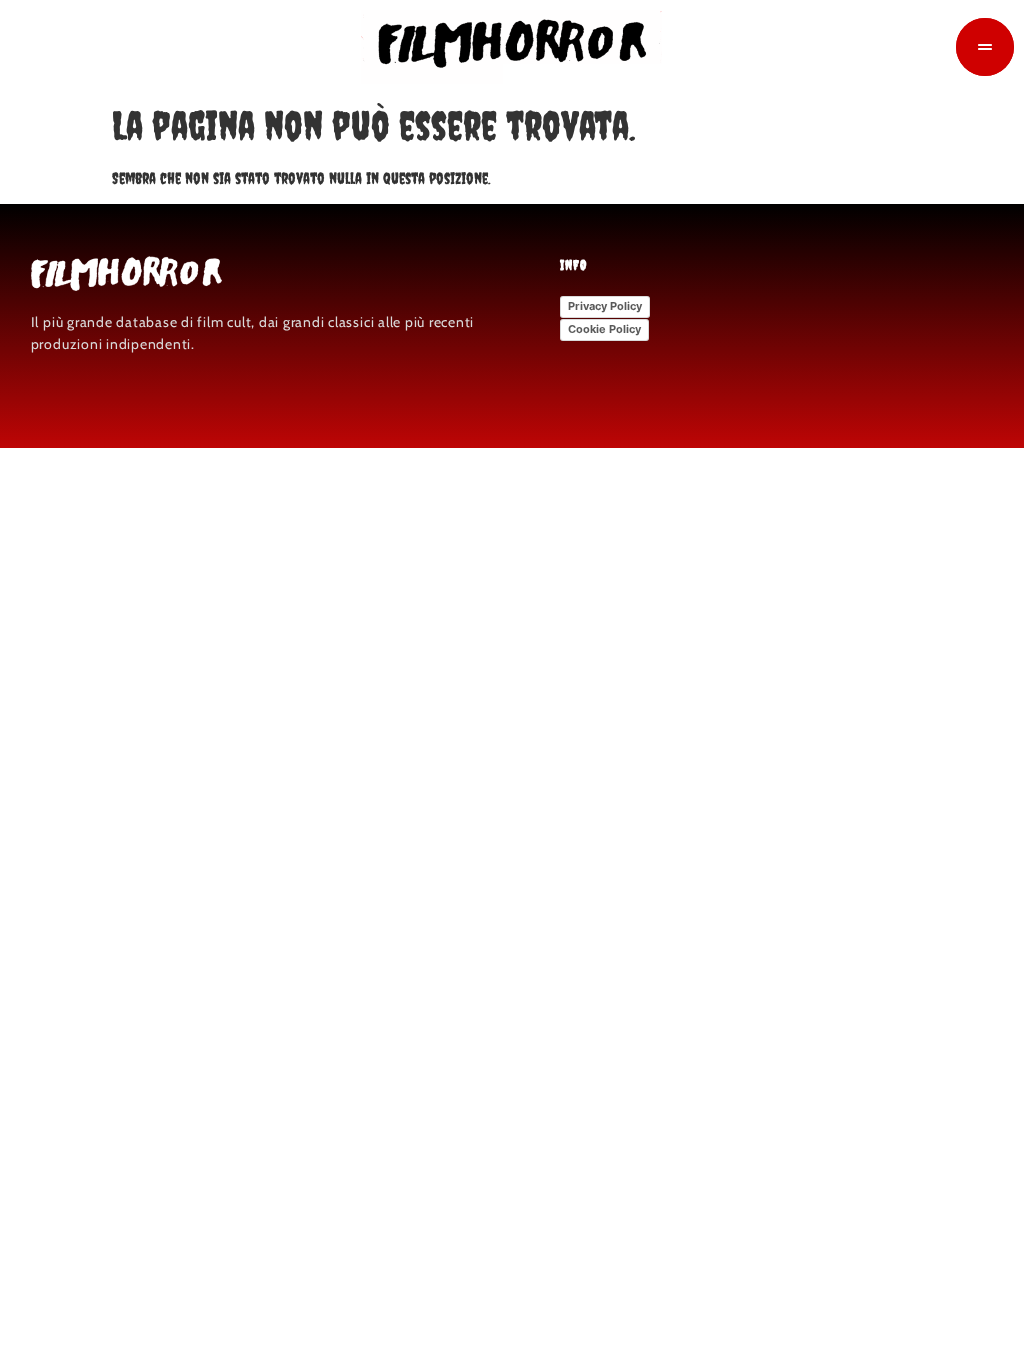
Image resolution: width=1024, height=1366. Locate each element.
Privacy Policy (605, 306)
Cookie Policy (604, 329)
